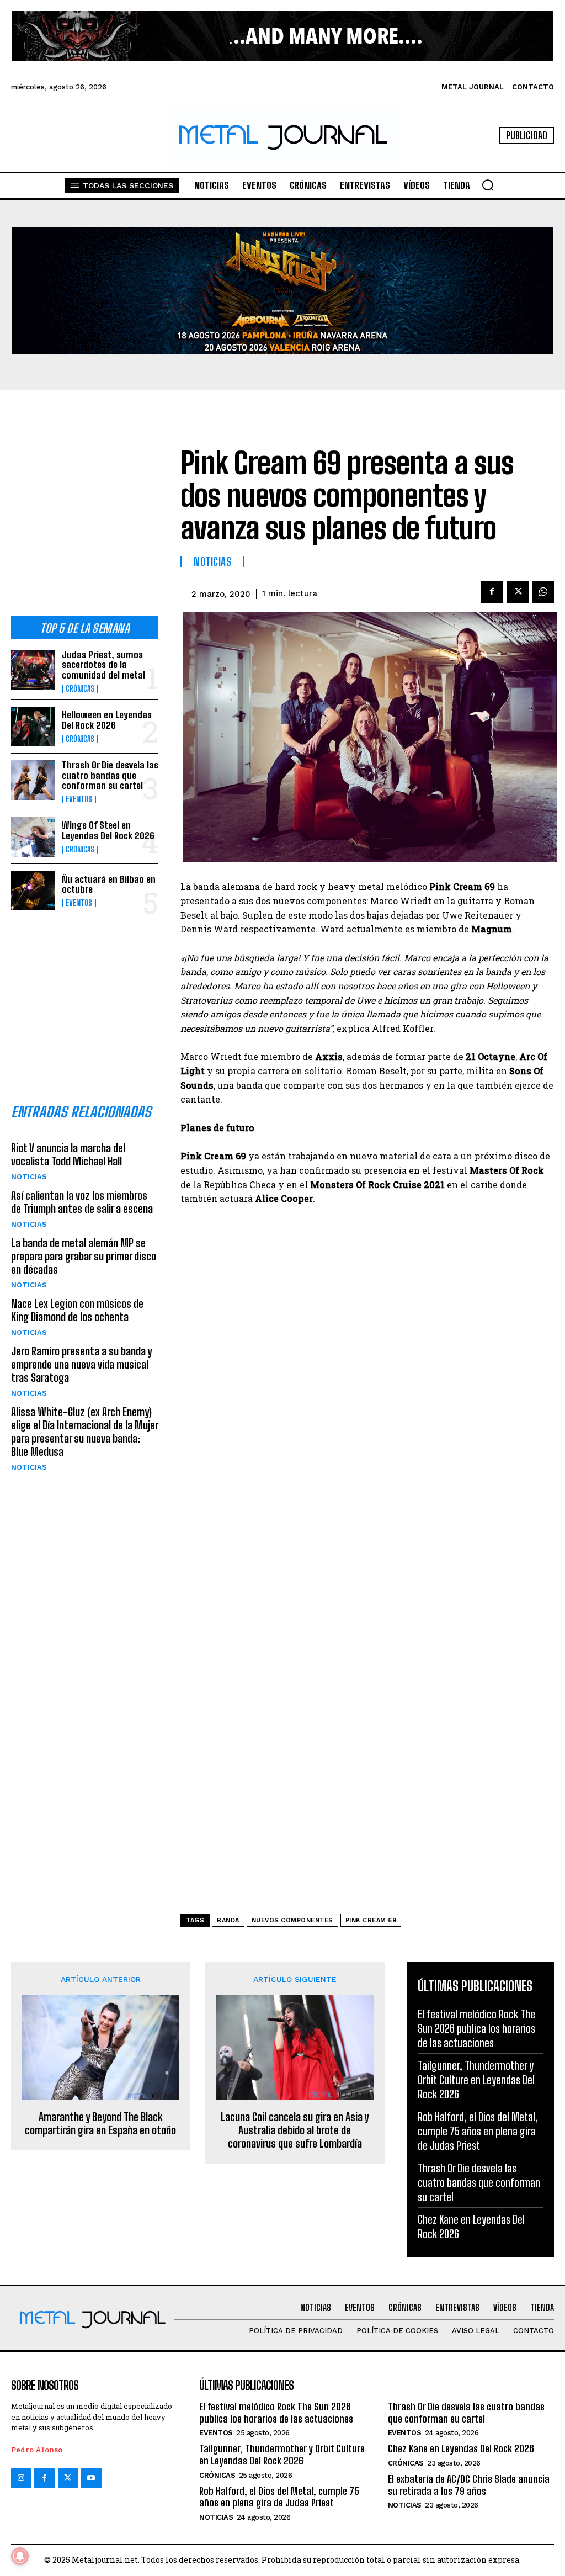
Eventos (79, 799)
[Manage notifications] (20, 2556)
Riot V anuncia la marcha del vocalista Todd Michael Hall (68, 1154)
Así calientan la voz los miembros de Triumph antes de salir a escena (82, 1202)
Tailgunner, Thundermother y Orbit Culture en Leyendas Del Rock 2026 (476, 2080)
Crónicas (80, 689)
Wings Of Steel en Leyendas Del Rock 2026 (108, 830)
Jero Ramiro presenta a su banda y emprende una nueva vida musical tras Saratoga (81, 1364)
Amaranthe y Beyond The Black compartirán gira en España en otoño (100, 2123)
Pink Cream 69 (371, 1920)
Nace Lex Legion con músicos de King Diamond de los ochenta (77, 1310)
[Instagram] (21, 2478)
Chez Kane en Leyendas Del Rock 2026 (461, 2448)
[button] (488, 185)
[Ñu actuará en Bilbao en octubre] (33, 891)
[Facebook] (492, 592)
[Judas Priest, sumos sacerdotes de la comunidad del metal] (33, 670)
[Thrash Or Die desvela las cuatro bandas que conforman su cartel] (33, 780)
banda (228, 1920)
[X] (518, 592)
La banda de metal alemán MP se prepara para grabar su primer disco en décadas (84, 1256)
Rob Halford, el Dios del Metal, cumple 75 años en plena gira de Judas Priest (478, 2131)
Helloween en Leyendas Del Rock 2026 (107, 720)
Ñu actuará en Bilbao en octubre (109, 884)
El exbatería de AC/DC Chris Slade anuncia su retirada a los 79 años (469, 2485)
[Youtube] (91, 2478)
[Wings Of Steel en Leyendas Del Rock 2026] (33, 837)
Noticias (29, 1177)
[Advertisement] (85, 520)
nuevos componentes (292, 1920)
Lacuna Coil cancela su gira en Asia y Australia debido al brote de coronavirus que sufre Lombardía (295, 2130)
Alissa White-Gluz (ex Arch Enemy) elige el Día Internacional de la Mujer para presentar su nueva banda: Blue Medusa (85, 1432)
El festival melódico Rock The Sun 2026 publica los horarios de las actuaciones (476, 2028)
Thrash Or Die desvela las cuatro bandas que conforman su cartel (110, 775)
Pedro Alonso (37, 2450)
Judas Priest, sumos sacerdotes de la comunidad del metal (103, 665)
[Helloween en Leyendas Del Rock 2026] (33, 727)
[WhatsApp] (543, 592)
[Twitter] (68, 2478)
